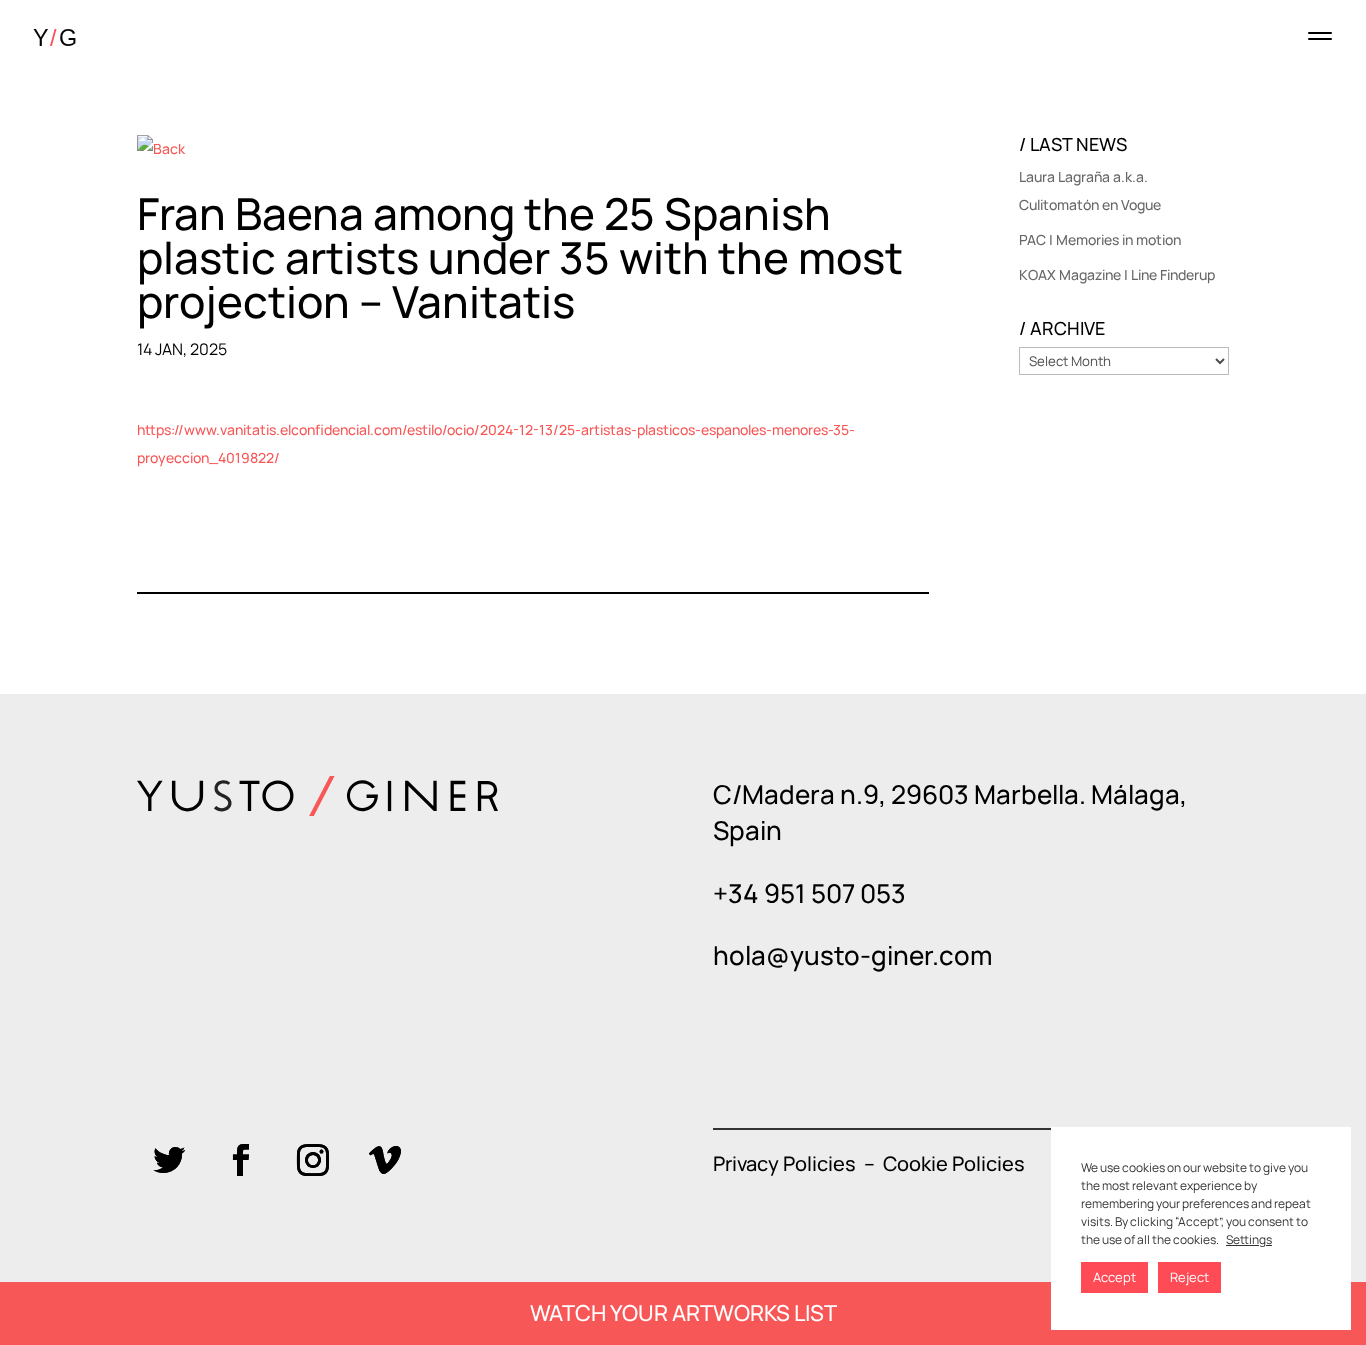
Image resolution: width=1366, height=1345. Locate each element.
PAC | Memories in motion (1100, 239)
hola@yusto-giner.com (852, 955)
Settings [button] (1249, 1239)
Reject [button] (1189, 1277)
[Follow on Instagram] (313, 1160)
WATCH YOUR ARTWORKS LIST (683, 1313)
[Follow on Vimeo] (385, 1160)
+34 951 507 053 (809, 893)
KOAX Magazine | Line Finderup (1117, 274)
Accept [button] (1114, 1277)
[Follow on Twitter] (169, 1160)
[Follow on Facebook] (241, 1160)
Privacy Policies (784, 1163)
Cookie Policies (954, 1163)
